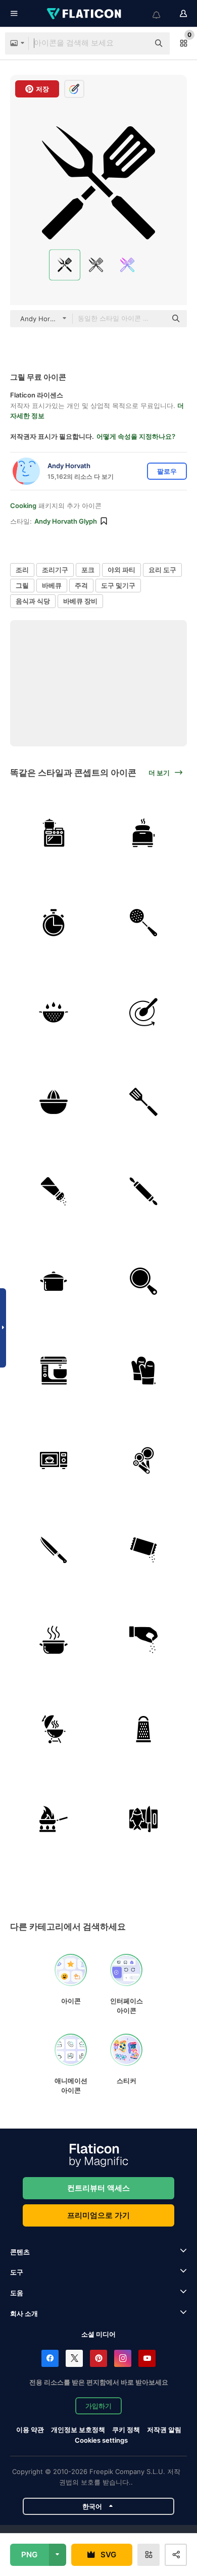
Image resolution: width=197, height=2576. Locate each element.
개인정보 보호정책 (78, 2430)
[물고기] (144, 1819)
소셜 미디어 (98, 2334)
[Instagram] (123, 2358)
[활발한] (144, 1012)
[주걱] (144, 1102)
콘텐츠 (20, 2252)
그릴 (22, 585)
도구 (17, 2272)
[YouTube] (147, 2358)
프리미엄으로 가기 (98, 2215)
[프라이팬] (54, 1819)
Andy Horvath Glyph (66, 521)
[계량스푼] (144, 1461)
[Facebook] (50, 2358)
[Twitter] (74, 2358)
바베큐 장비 (80, 601)
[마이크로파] (54, 1461)
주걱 (81, 585)
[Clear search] (136, 43)
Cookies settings (101, 2440)
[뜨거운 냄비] (54, 1640)
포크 (88, 570)
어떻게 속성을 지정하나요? (136, 436)
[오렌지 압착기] (54, 1102)
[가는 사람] (144, 1729)
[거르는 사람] (144, 923)
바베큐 (52, 585)
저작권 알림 (164, 2430)
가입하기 (98, 2406)
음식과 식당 (33, 601)
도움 (17, 2293)
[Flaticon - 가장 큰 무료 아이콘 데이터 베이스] (85, 14)
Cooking (23, 506)
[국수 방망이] (144, 1192)
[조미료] (54, 1192)
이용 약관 (30, 2430)
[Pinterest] (98, 2358)
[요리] (54, 833)
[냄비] (54, 1281)
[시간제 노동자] (54, 923)
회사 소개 (24, 2313)
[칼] (54, 1550)
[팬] (144, 1281)
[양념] (144, 1550)
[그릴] (54, 1729)
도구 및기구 (118, 585)
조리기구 (55, 570)
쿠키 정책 (126, 2430)
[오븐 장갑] (144, 1371)
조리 (22, 570)
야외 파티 (121, 570)
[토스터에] (144, 833)
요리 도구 (162, 570)
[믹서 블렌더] (54, 1371)
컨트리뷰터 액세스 (98, 2188)
